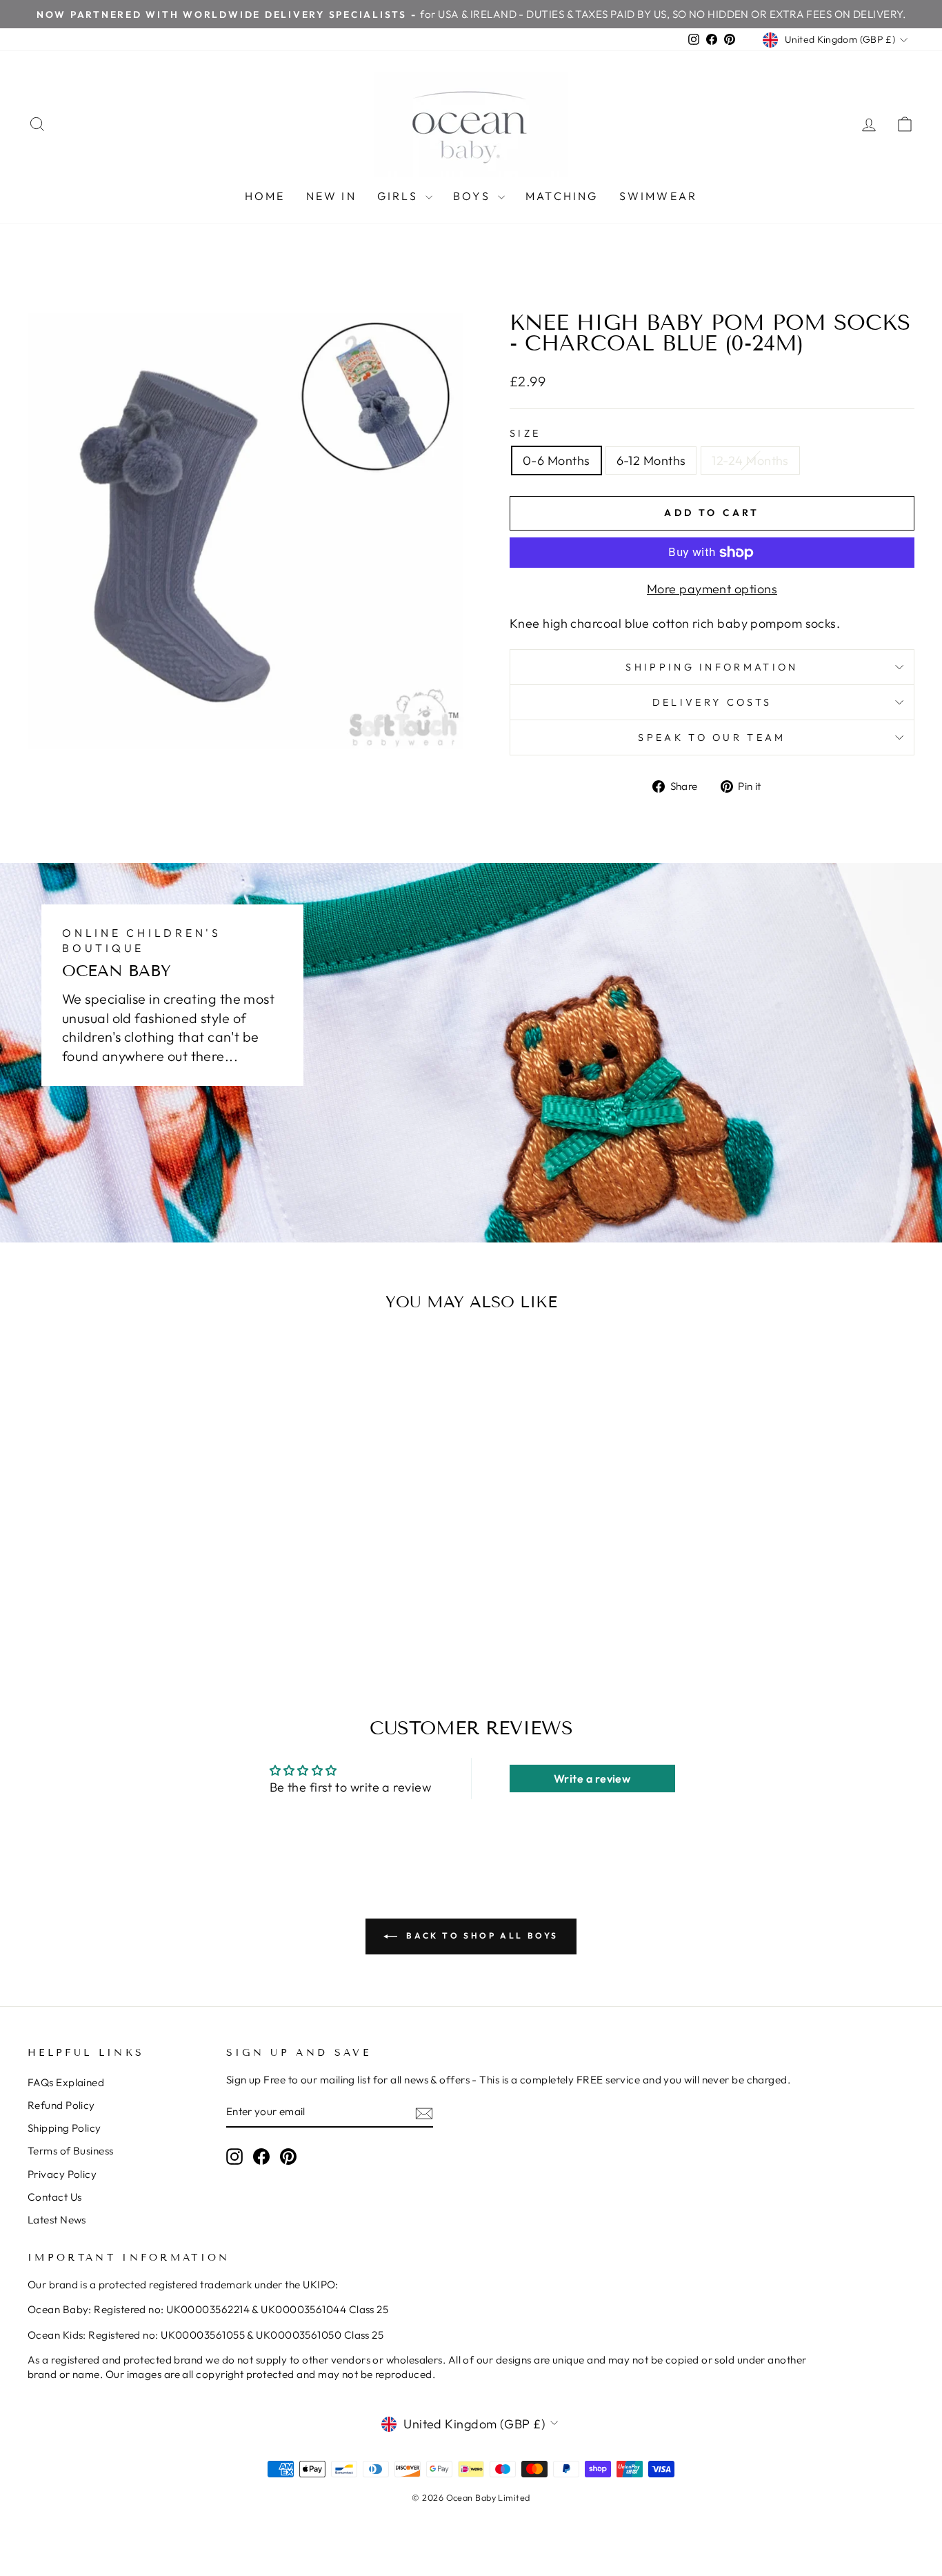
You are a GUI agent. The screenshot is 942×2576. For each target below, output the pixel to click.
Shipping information (712, 667)
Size (525, 433)
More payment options (712, 589)
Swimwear (659, 196)
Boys (474, 196)
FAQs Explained (66, 2082)
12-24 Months (750, 460)
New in (331, 196)
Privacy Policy (62, 2174)
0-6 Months (557, 460)
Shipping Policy (64, 2128)
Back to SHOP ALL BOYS (481, 1935)
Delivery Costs (712, 702)
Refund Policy (61, 2105)
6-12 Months (651, 460)
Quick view (133, 1539)
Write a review (592, 1779)
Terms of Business (71, 2151)
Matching (562, 196)
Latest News (57, 2220)
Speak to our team (712, 737)
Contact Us (55, 2197)
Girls (400, 196)
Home (265, 196)
